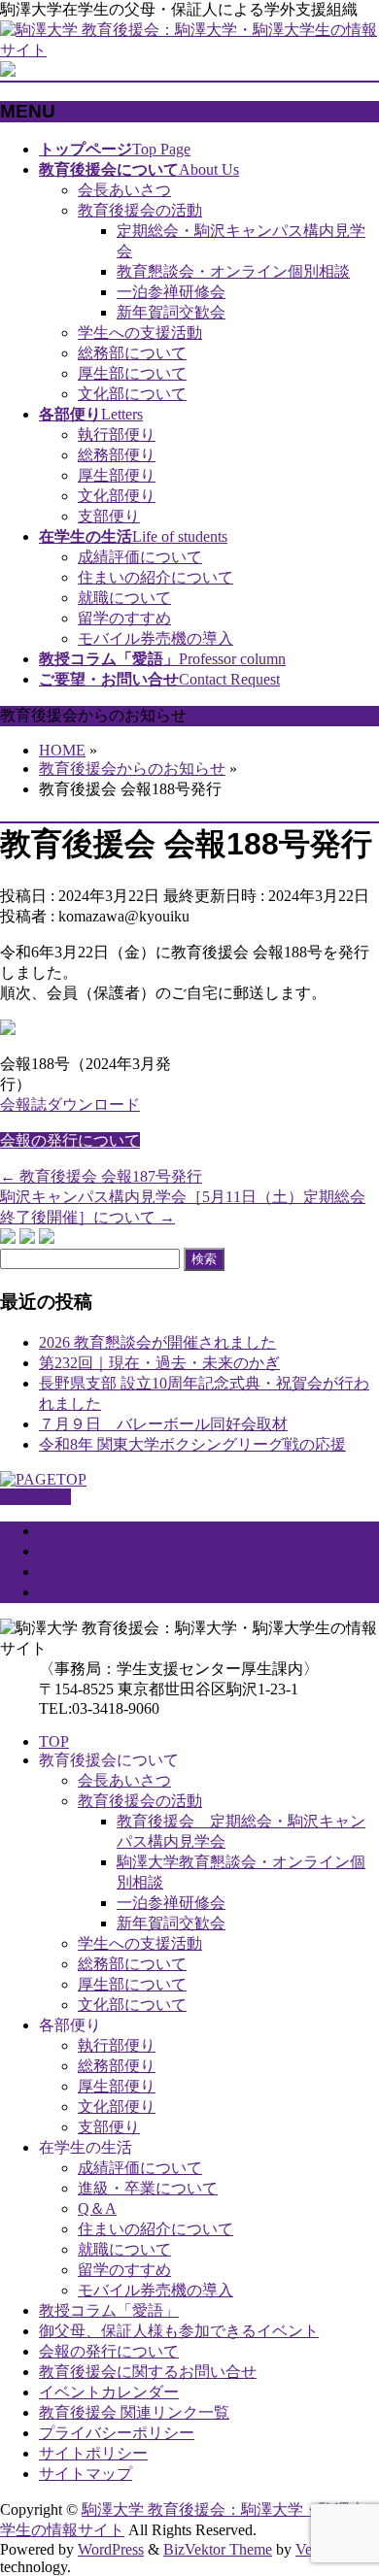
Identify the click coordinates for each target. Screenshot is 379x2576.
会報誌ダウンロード (70, 1104)
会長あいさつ (124, 190)
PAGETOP (35, 1497)
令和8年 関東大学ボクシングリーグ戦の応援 (192, 1444)
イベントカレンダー (109, 2392)
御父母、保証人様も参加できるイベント (179, 2331)
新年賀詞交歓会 (171, 312)
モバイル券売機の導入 (155, 638)
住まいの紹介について (155, 577)
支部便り (109, 516)
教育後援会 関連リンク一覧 (134, 2412)
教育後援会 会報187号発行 (101, 1176)
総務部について (132, 353)
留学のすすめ (124, 618)
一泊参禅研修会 (171, 292)
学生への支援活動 (140, 333)
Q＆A (97, 2208)
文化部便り (117, 496)
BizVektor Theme (218, 2549)
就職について (124, 598)
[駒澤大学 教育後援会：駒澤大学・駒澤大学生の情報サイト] (189, 50)
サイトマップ (86, 1592)
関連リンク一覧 (93, 1531)
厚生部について (132, 373)
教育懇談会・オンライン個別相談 (233, 271)
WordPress (111, 2549)
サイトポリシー (93, 1572)
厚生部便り (117, 475)
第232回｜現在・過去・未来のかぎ (159, 1363)
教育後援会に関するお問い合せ (148, 2372)
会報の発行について (70, 1140)
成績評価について (140, 557)
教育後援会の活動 (140, 210)
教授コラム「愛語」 (109, 2310)
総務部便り (117, 455)
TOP (54, 1741)
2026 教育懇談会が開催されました (157, 1342)
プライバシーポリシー (117, 1551)
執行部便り (117, 435)
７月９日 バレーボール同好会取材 (163, 1424)
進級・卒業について (148, 2188)
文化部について (132, 394)
